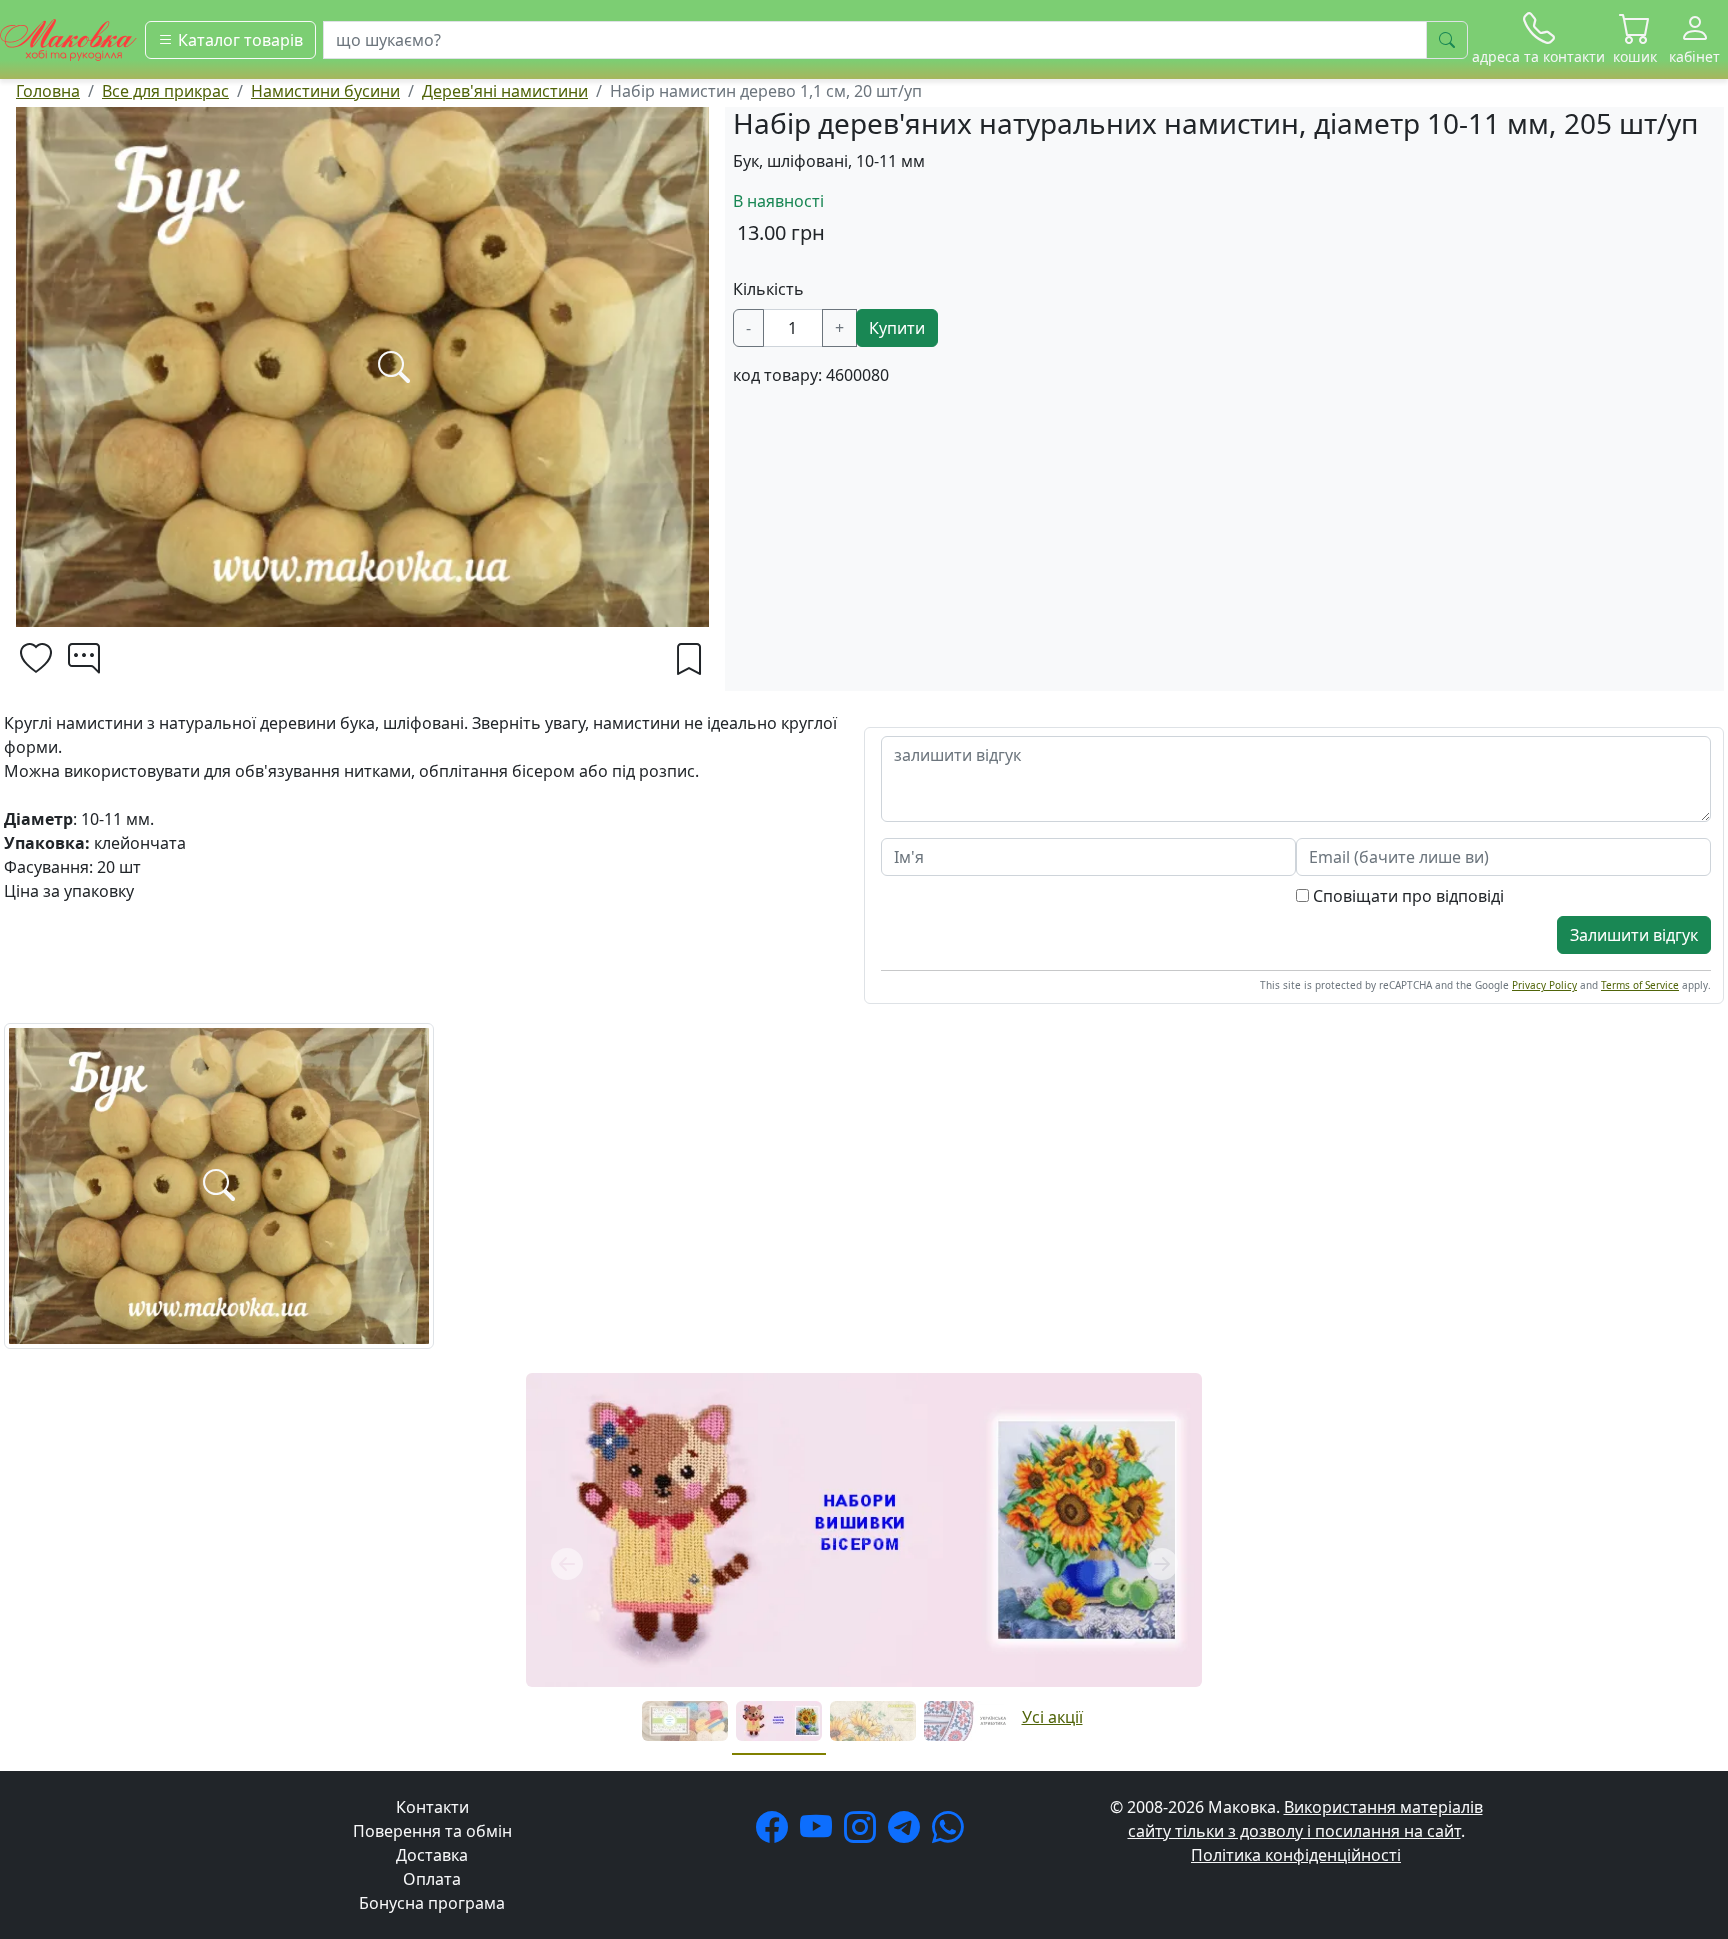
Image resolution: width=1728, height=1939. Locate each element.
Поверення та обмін (432, 1831)
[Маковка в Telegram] (908, 1833)
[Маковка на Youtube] (820, 1833)
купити (897, 328)
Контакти (432, 1807)
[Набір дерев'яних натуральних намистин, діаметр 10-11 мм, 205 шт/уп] (219, 1184)
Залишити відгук (1634, 935)
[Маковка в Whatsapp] (952, 1833)
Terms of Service (1640, 985)
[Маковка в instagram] (864, 1833)
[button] (1635, 39)
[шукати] (1447, 40)
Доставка (432, 1855)
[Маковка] (68, 38)
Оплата (432, 1879)
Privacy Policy (1544, 985)
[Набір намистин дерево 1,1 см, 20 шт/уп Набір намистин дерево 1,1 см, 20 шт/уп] (362, 367)
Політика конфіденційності (1296, 1855)
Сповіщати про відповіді (1406, 896)
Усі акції (1052, 1717)
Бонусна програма (432, 1903)
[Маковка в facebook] (776, 1833)
